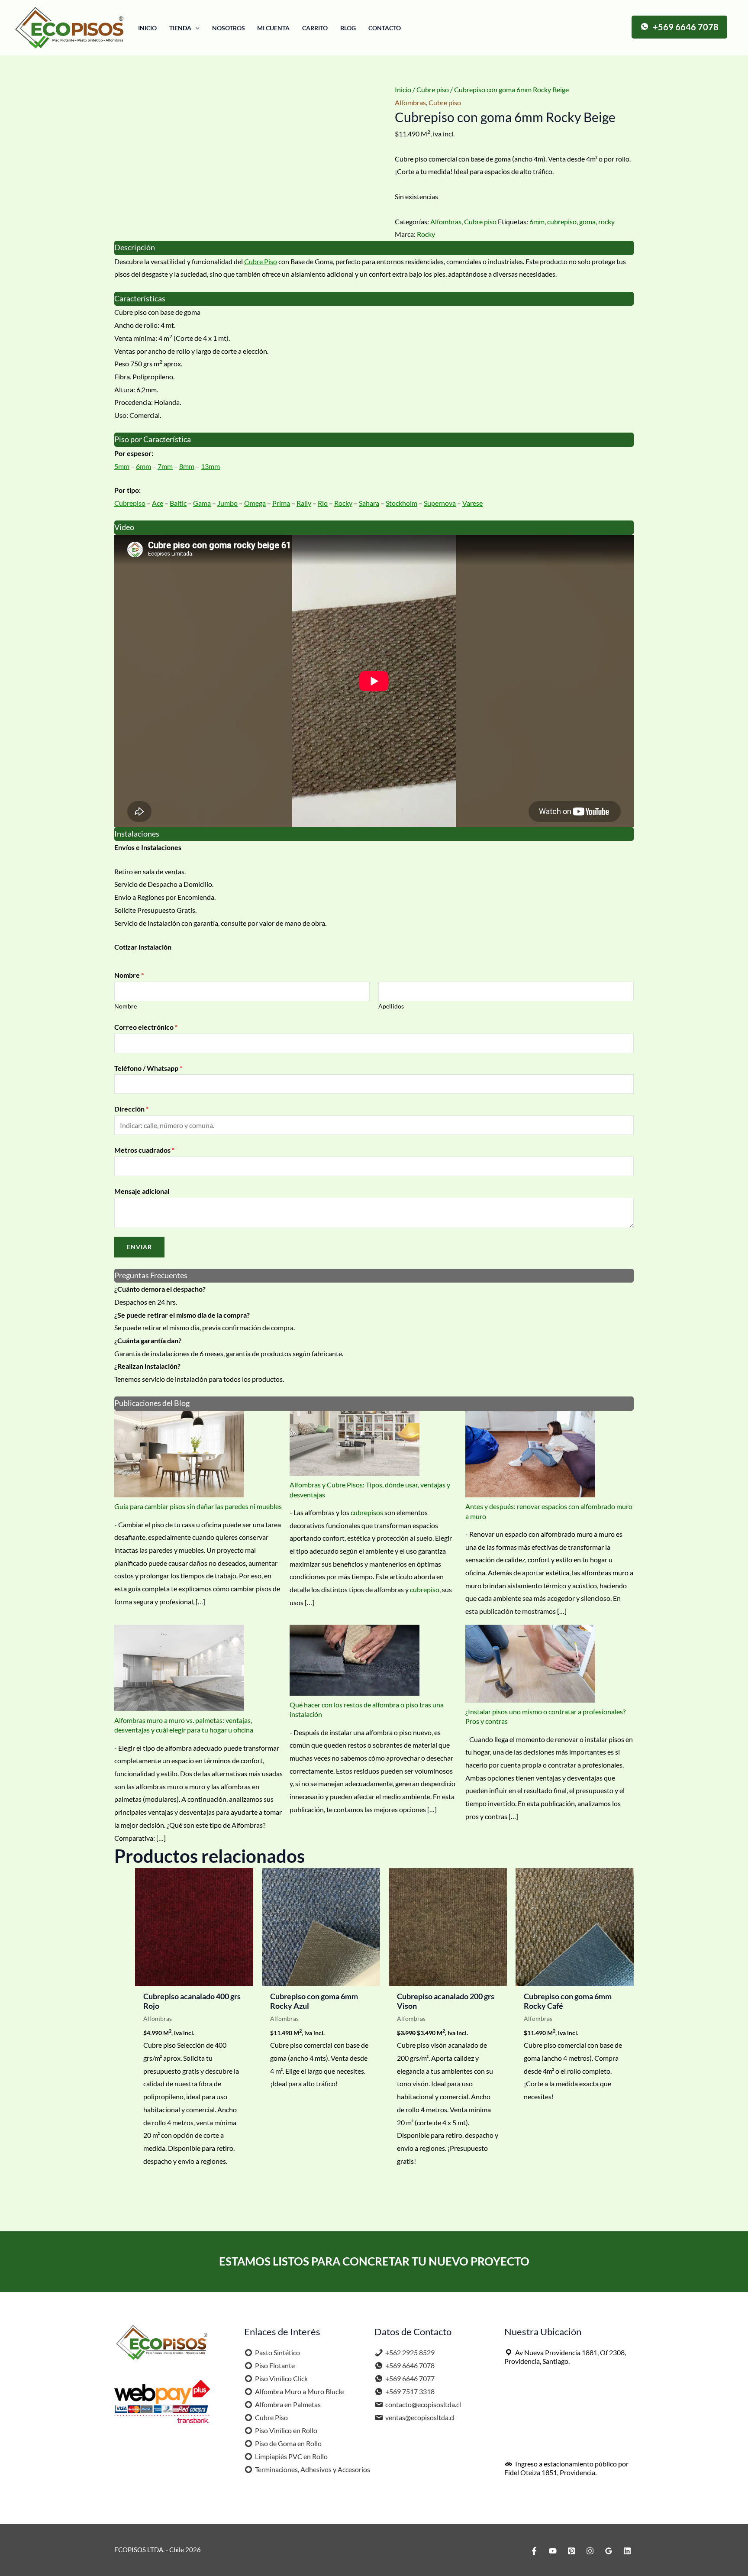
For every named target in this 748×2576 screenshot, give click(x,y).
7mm (165, 466)
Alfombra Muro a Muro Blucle (299, 2391)
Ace (158, 503)
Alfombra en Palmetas (288, 2404)
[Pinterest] (571, 2551)
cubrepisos (367, 1512)
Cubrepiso (130, 503)
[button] (195, 28)
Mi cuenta (273, 28)
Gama (202, 503)
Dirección (131, 1109)
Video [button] (124, 527)
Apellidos (391, 1006)
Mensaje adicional (142, 1191)
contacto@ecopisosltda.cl (423, 2404)
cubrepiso (562, 221)
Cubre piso (433, 89)
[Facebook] (534, 2551)
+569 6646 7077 (410, 2378)
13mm (210, 466)
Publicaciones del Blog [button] (152, 1403)
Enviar (139, 1247)
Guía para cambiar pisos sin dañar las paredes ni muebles (198, 1506)
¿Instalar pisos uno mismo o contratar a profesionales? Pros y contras (545, 1716)
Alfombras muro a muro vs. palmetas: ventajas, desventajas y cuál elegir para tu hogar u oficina (184, 1725)
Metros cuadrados (144, 1150)
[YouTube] (553, 2551)
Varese (472, 503)
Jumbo (227, 503)
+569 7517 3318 (410, 2391)
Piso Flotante (275, 2365)
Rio (323, 503)
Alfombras (410, 102)
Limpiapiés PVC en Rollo (291, 2456)
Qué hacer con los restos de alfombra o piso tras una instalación (367, 1709)
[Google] (609, 2551)
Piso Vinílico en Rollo (286, 2430)
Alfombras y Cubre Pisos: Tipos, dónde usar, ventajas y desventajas (370, 1489)
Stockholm (401, 503)
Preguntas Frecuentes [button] (151, 1275)
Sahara (369, 503)
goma (587, 221)
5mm (122, 466)
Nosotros (229, 28)
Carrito (315, 28)
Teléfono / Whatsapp (148, 1068)
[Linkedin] (627, 2551)
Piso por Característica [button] (153, 439)
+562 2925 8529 (410, 2352)
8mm (187, 466)
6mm (537, 221)
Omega (255, 503)
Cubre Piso (261, 261)
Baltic (178, 503)
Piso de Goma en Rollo (288, 2443)
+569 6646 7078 (410, 2365)
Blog (348, 28)
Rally (304, 503)
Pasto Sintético (277, 2352)
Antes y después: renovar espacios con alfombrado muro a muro (549, 1511)
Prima (281, 503)
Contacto (385, 28)
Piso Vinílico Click (281, 2378)
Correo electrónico (146, 1027)
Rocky (426, 234)
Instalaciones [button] (137, 834)
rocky (606, 221)
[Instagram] (590, 2551)
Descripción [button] (135, 247)
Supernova (440, 503)
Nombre (129, 975)
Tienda (180, 28)
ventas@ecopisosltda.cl (420, 2417)
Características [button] (140, 299)
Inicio (147, 28)
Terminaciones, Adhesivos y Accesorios (313, 2469)
